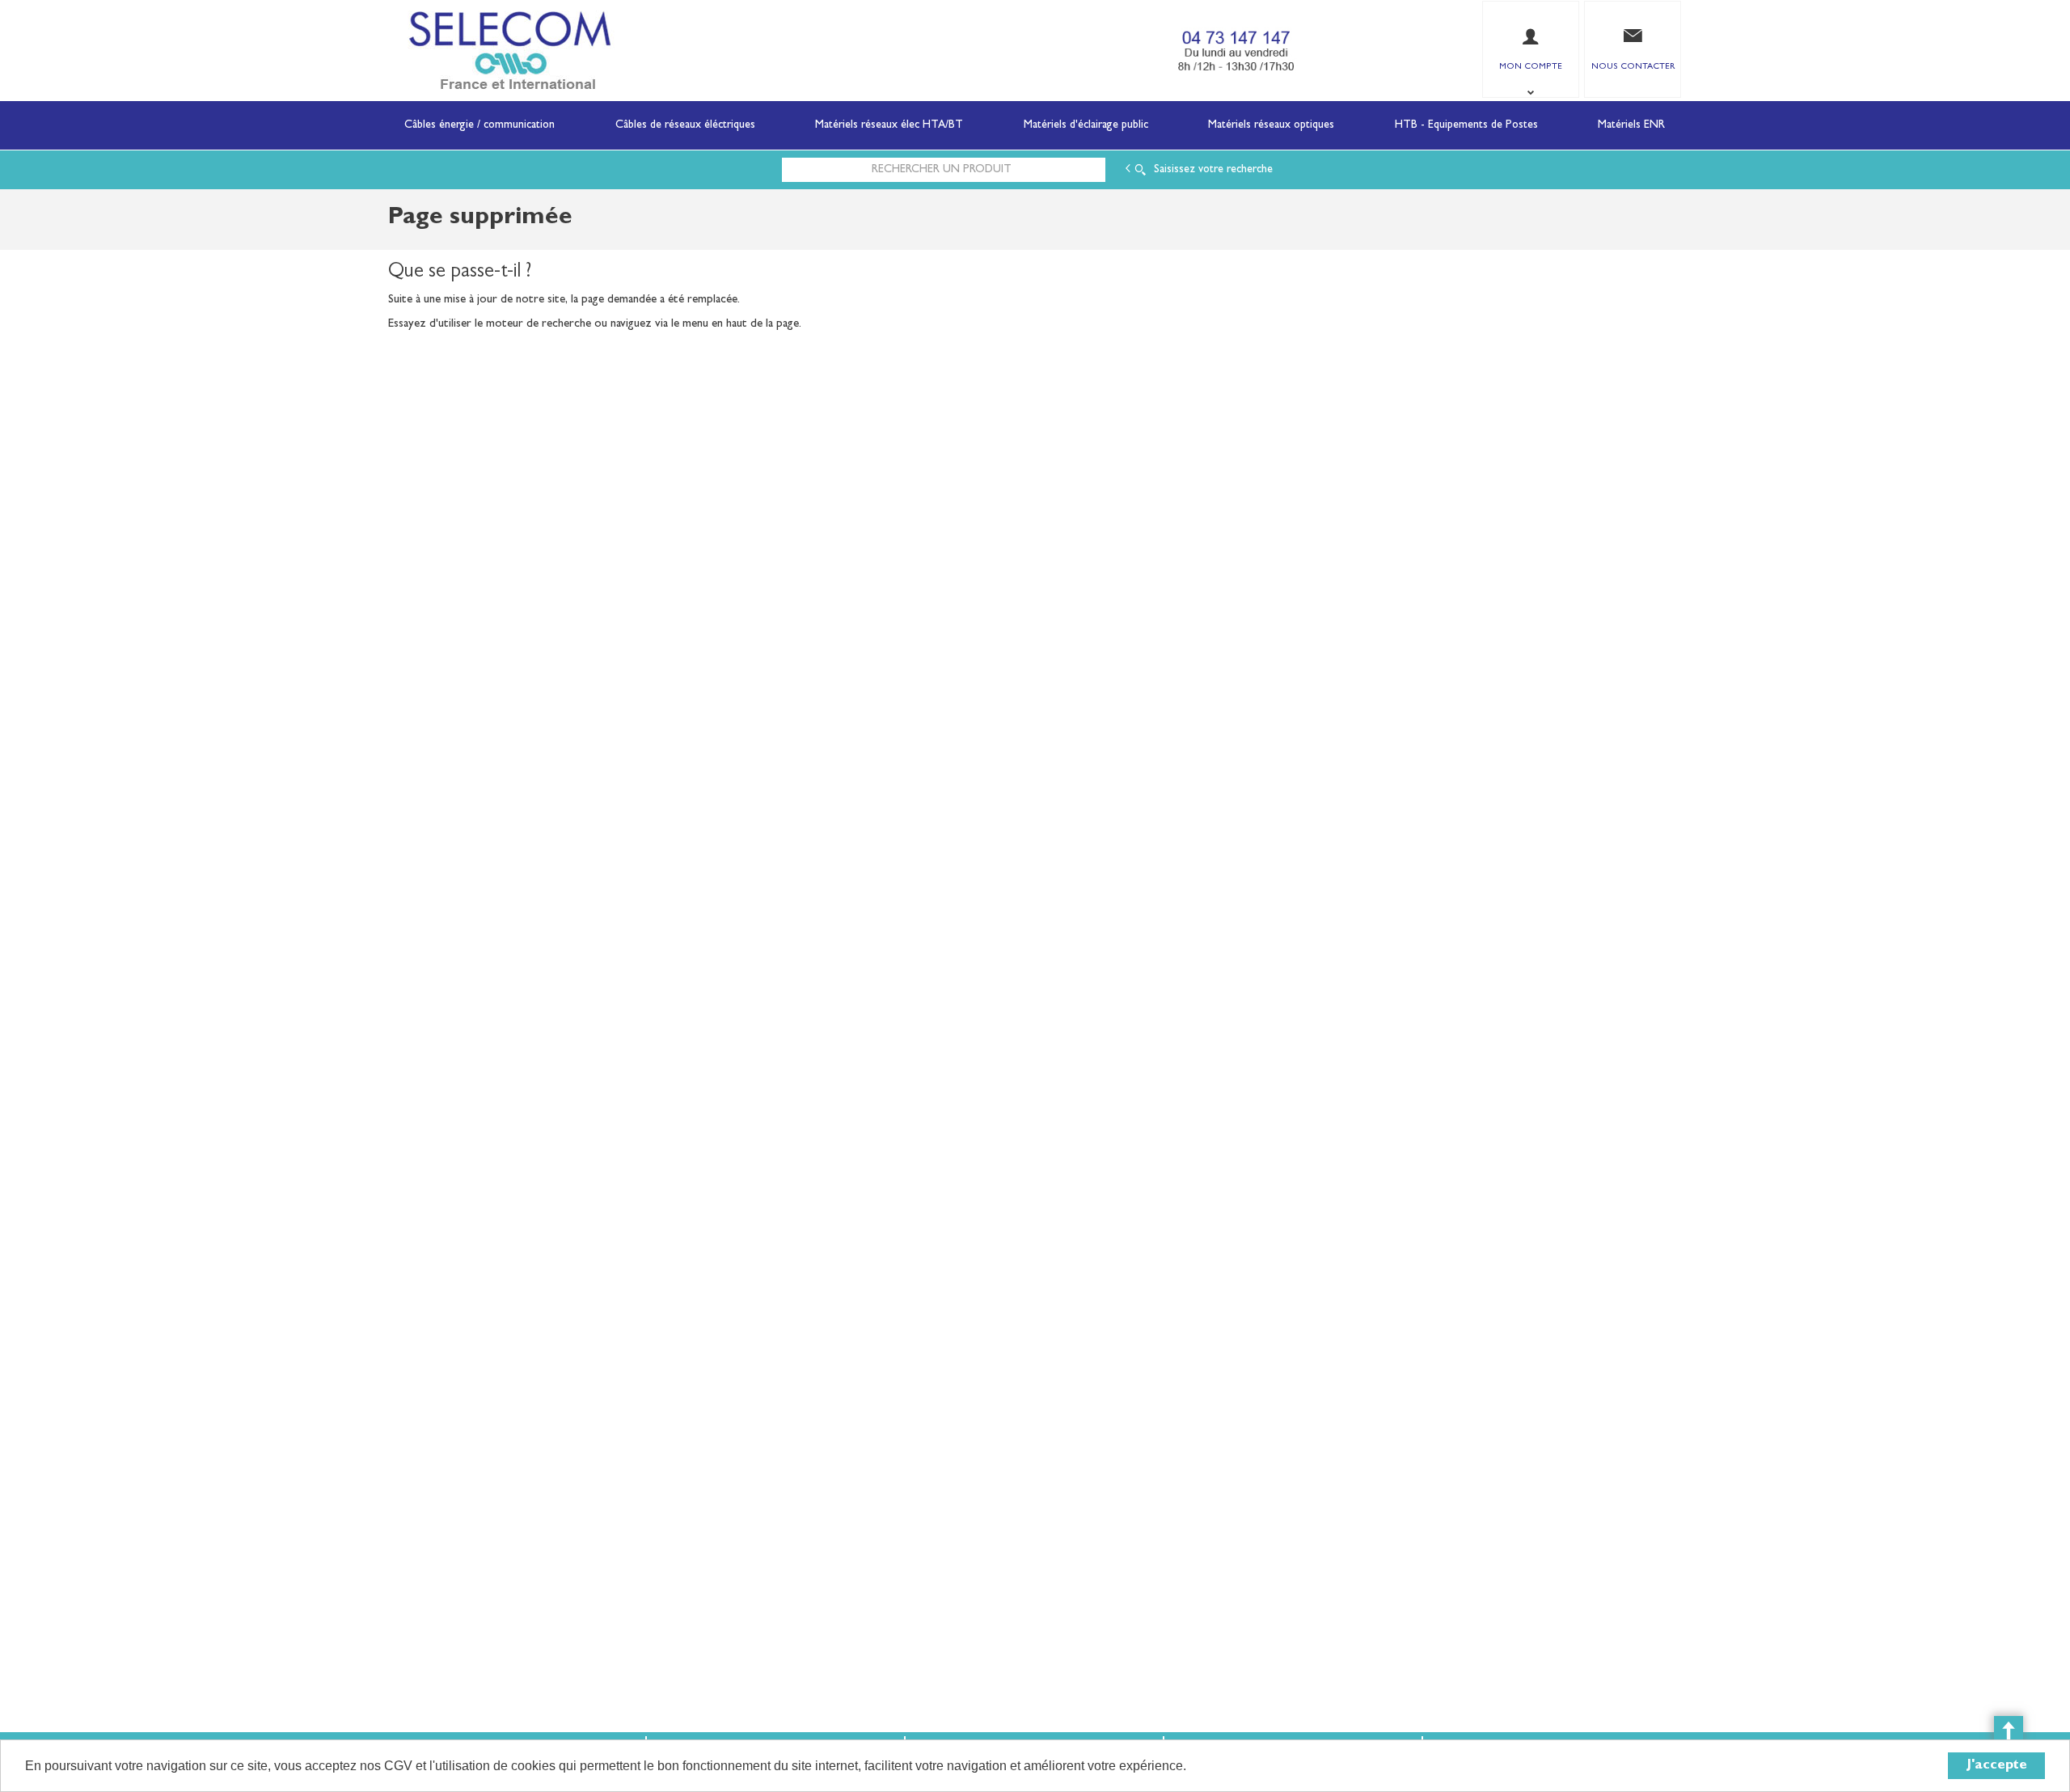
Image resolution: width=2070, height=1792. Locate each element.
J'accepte (1997, 1766)
